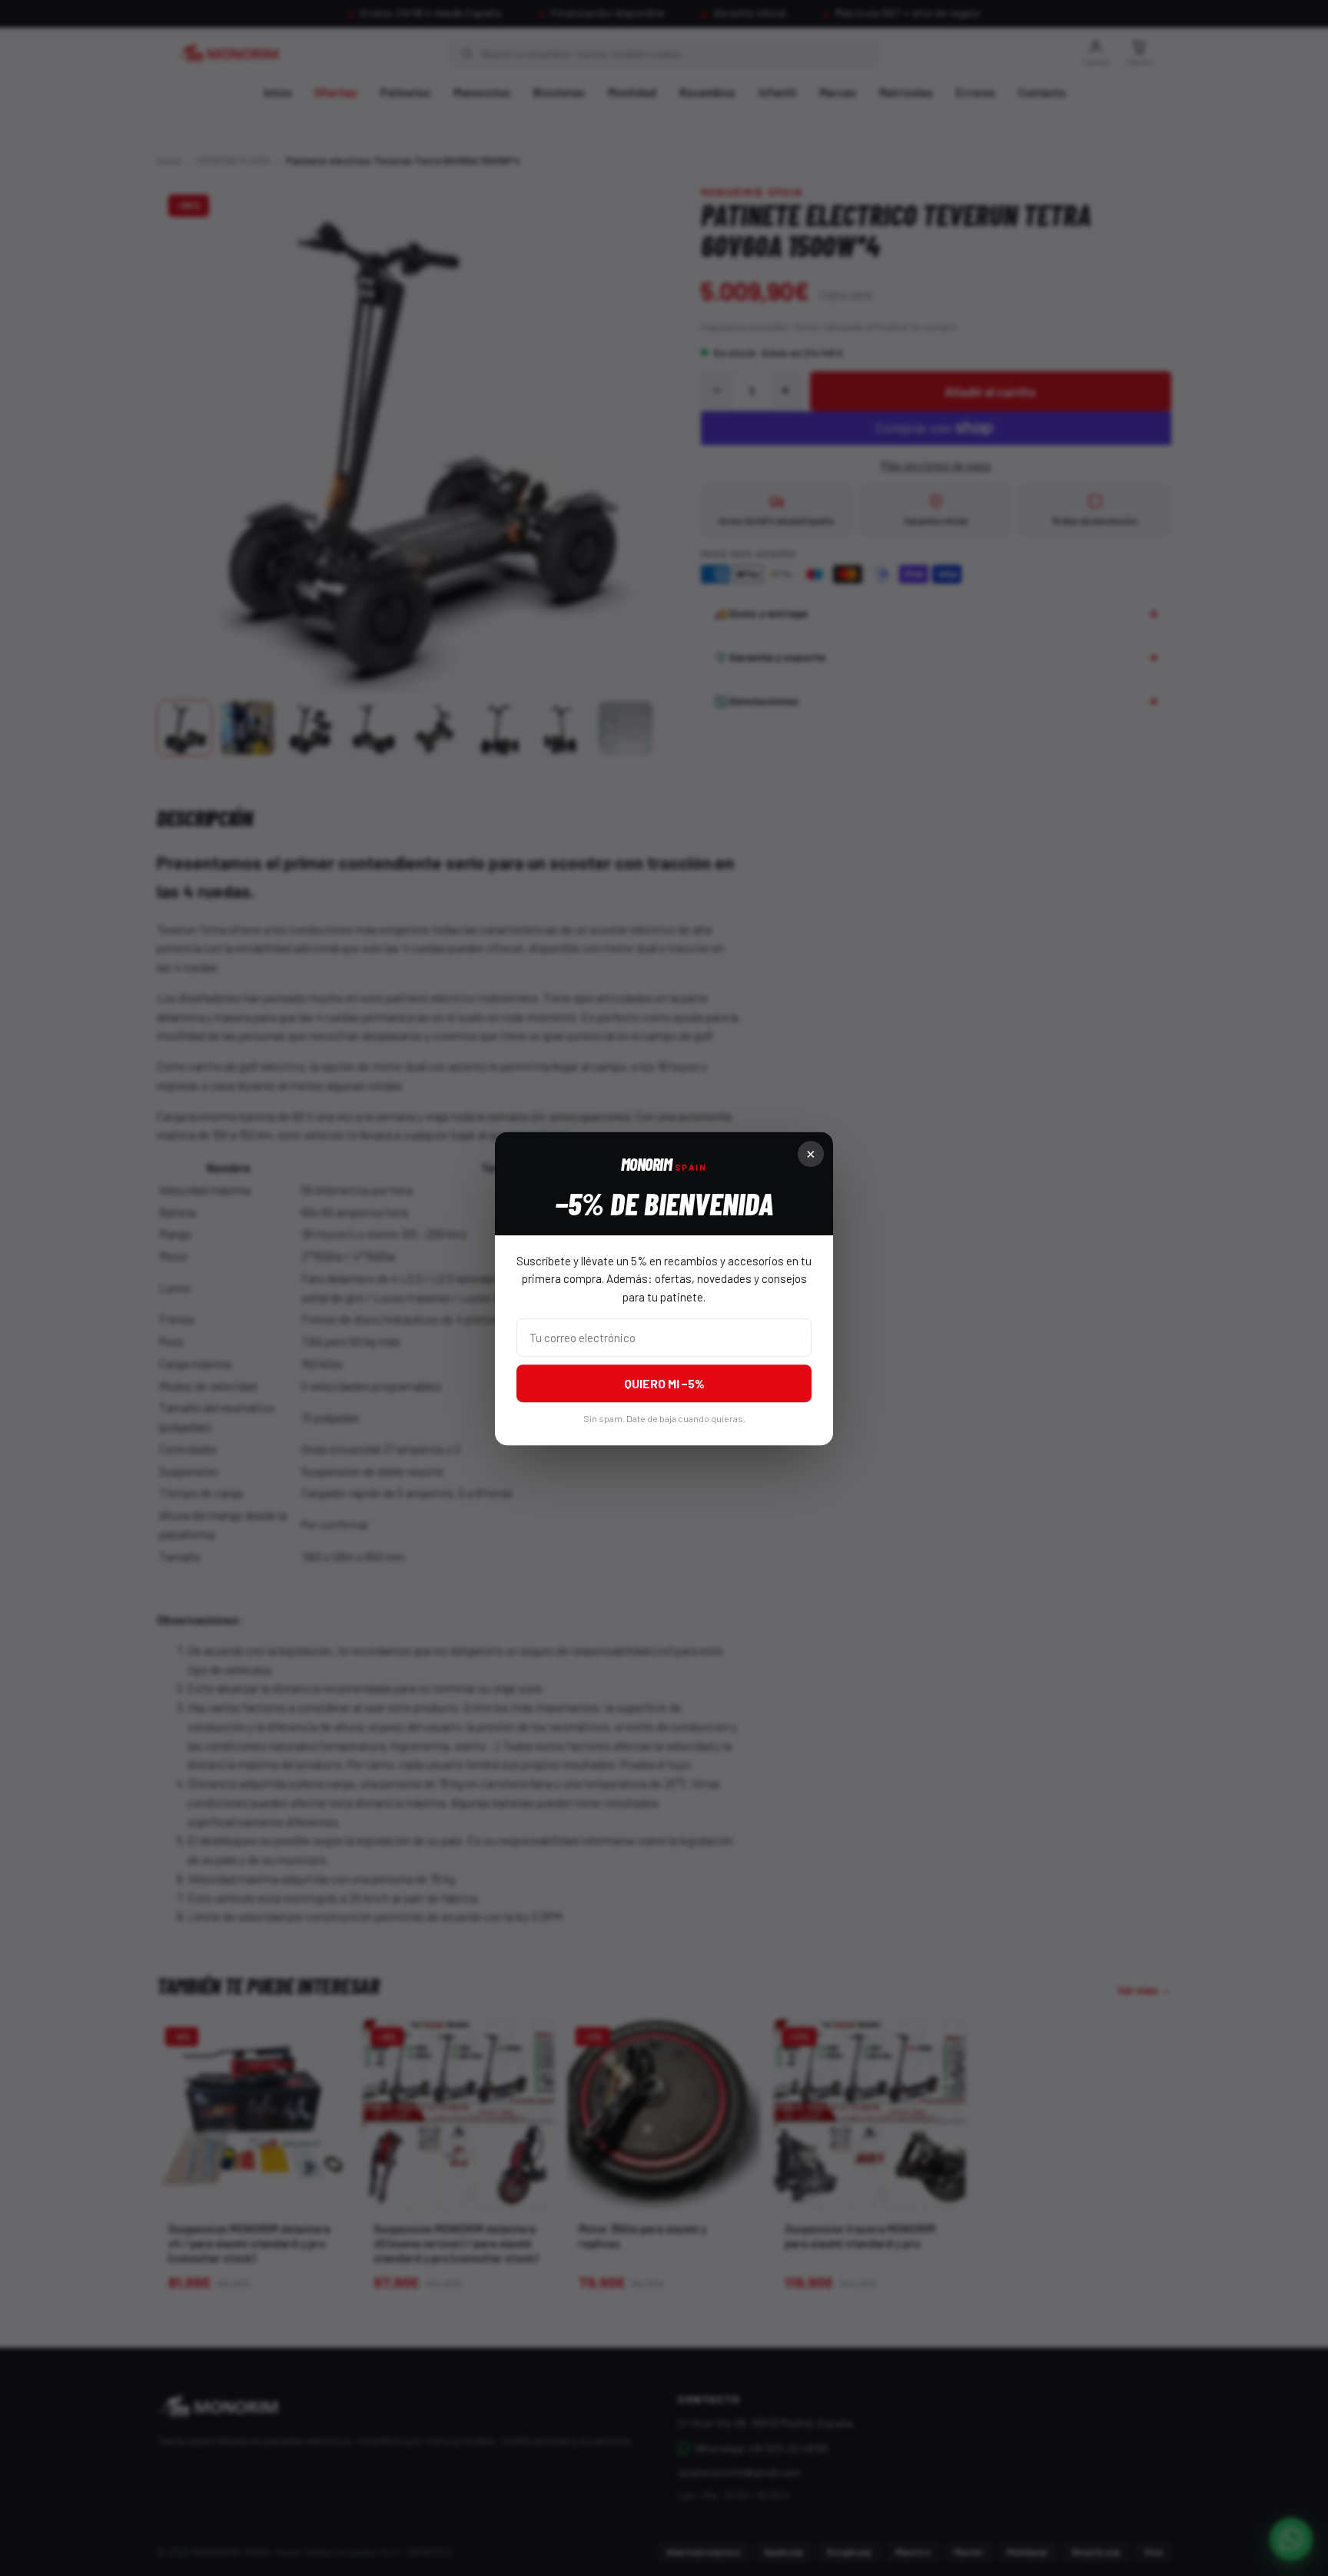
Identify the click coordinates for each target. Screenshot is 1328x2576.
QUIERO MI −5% (664, 1383)
